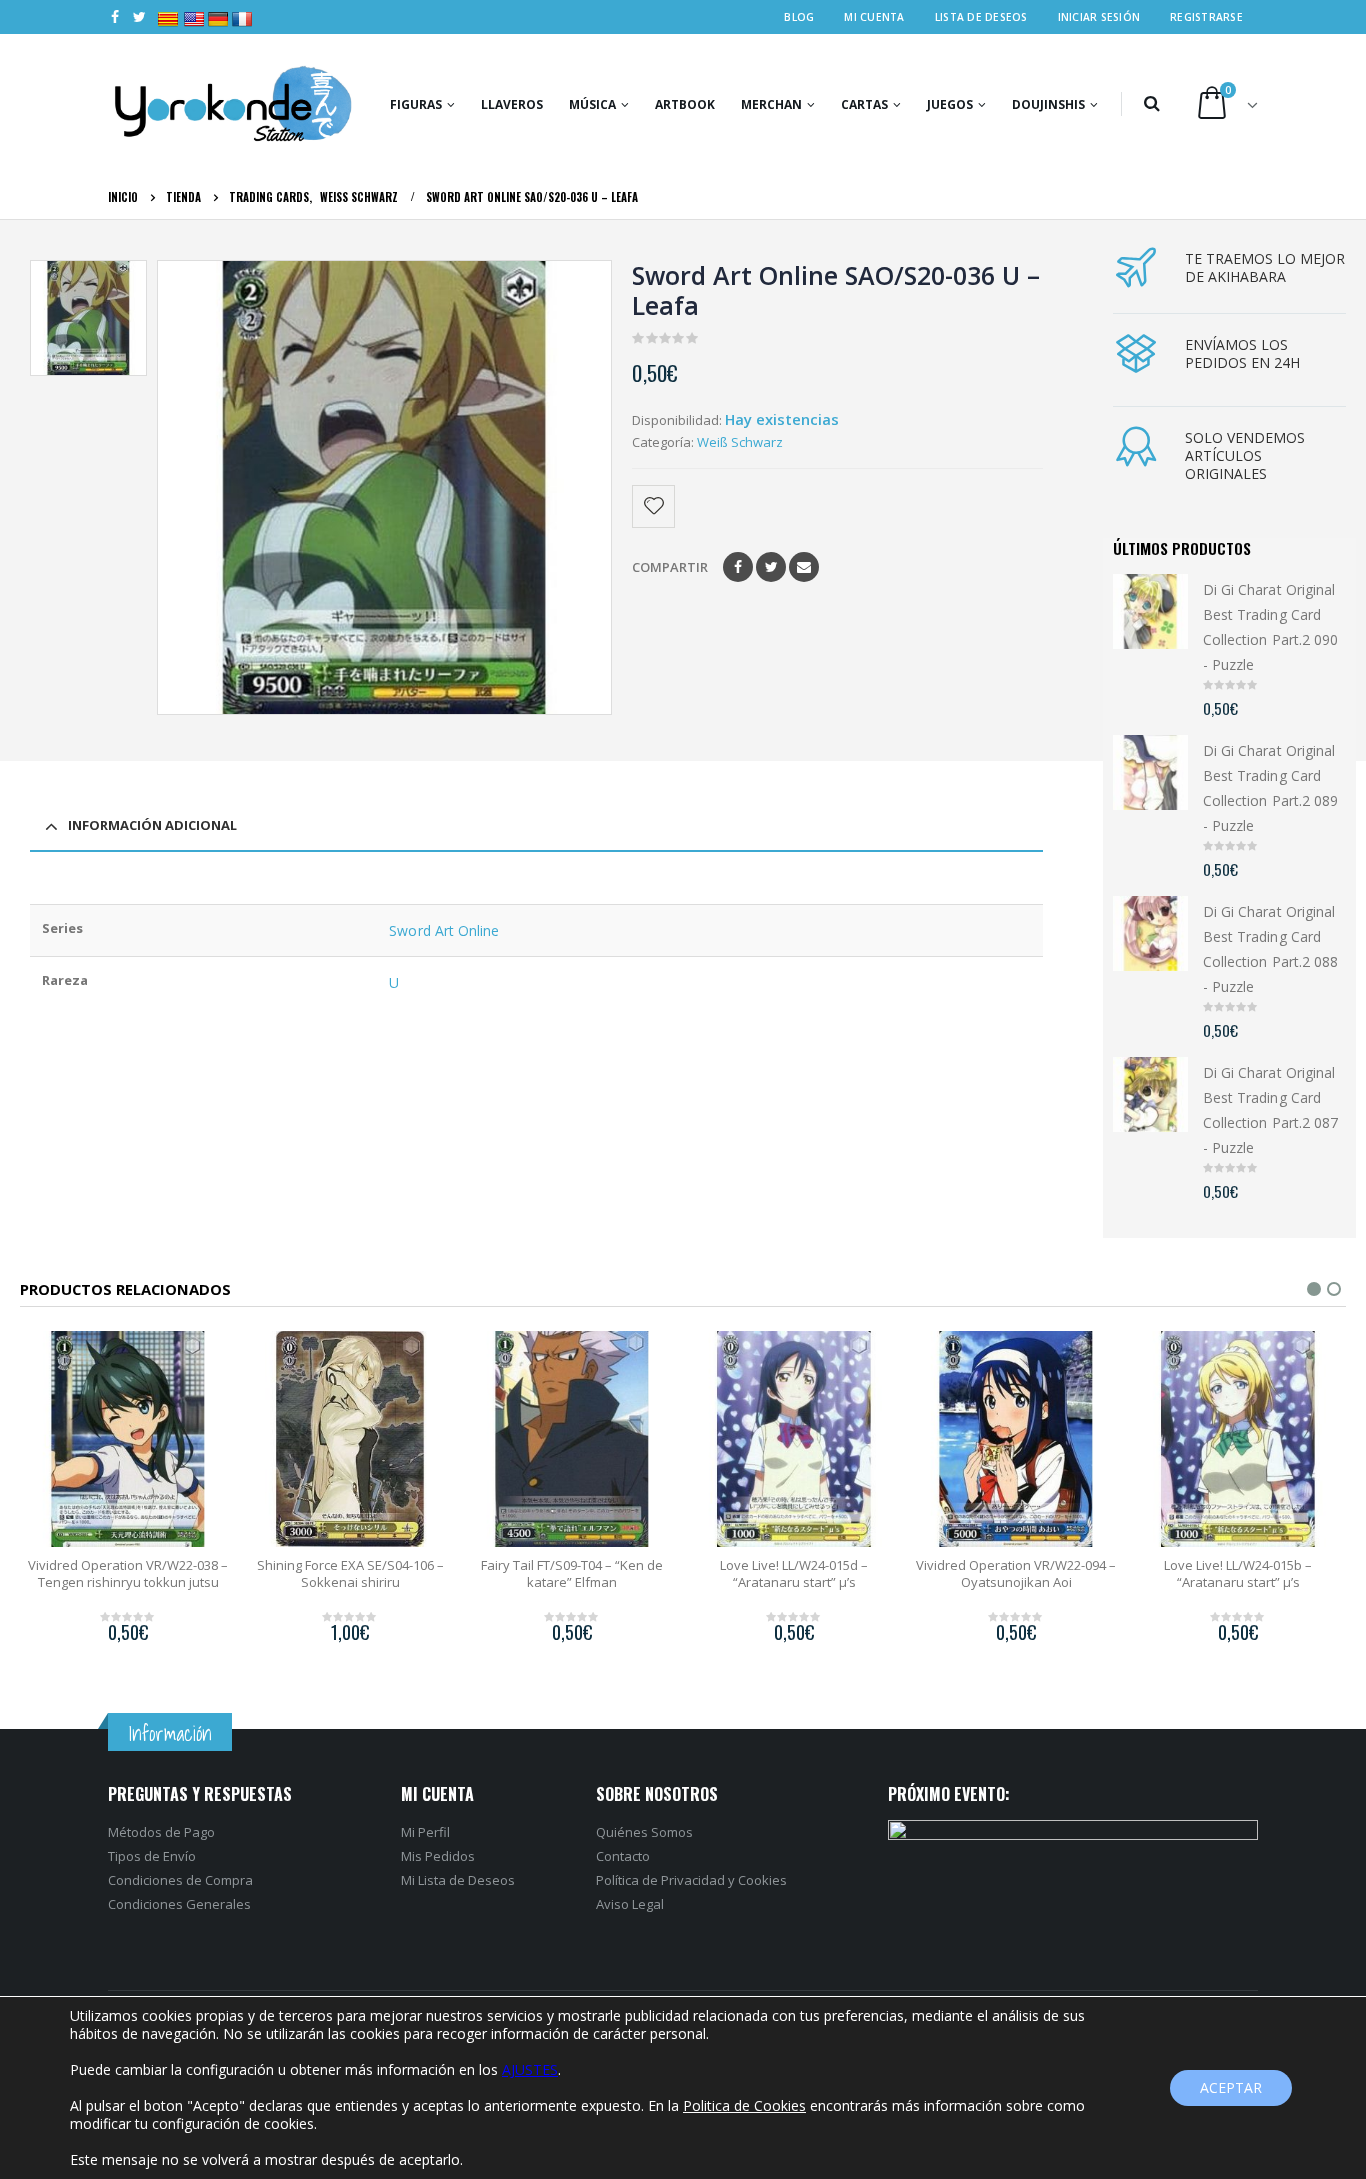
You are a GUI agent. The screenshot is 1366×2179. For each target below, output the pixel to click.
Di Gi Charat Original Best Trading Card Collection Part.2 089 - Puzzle (1270, 788)
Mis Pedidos (438, 1856)
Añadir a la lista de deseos (655, 506)
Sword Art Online (444, 930)
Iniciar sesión (1099, 17)
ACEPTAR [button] (1231, 2087)
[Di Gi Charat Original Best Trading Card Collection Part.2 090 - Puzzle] (1150, 611)
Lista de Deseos (981, 17)
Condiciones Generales (179, 1904)
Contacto (623, 1856)
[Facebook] (115, 17)
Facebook (738, 567)
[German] (210, 9)
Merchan (771, 104)
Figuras (416, 104)
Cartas (864, 104)
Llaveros (512, 104)
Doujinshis (1048, 104)
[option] (88, 318)
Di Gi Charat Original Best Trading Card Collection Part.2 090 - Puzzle (1270, 627)
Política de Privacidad (660, 1880)
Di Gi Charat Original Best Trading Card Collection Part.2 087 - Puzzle (1270, 1110)
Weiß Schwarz (740, 442)
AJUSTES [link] (530, 2069)
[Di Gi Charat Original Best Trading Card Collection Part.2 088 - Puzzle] (1150, 933)
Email (804, 567)
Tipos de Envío (152, 1856)
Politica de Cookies (744, 2105)
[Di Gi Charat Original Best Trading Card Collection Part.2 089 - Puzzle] (1150, 772)
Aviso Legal (630, 1904)
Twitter (771, 567)
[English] (186, 9)
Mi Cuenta (874, 17)
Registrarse (1206, 17)
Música (592, 104)
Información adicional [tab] (152, 825)
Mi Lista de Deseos (458, 1880)
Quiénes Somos (644, 1832)
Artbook (685, 104)
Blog (799, 17)
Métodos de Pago (161, 1832)
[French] (234, 9)
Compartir (670, 567)
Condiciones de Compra (180, 1880)
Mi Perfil (425, 1832)
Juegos (950, 104)
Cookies (762, 1880)
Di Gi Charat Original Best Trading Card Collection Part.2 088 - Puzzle (1270, 949)
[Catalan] (165, 9)
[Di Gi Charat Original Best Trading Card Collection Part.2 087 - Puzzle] (1150, 1094)
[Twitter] (140, 17)
